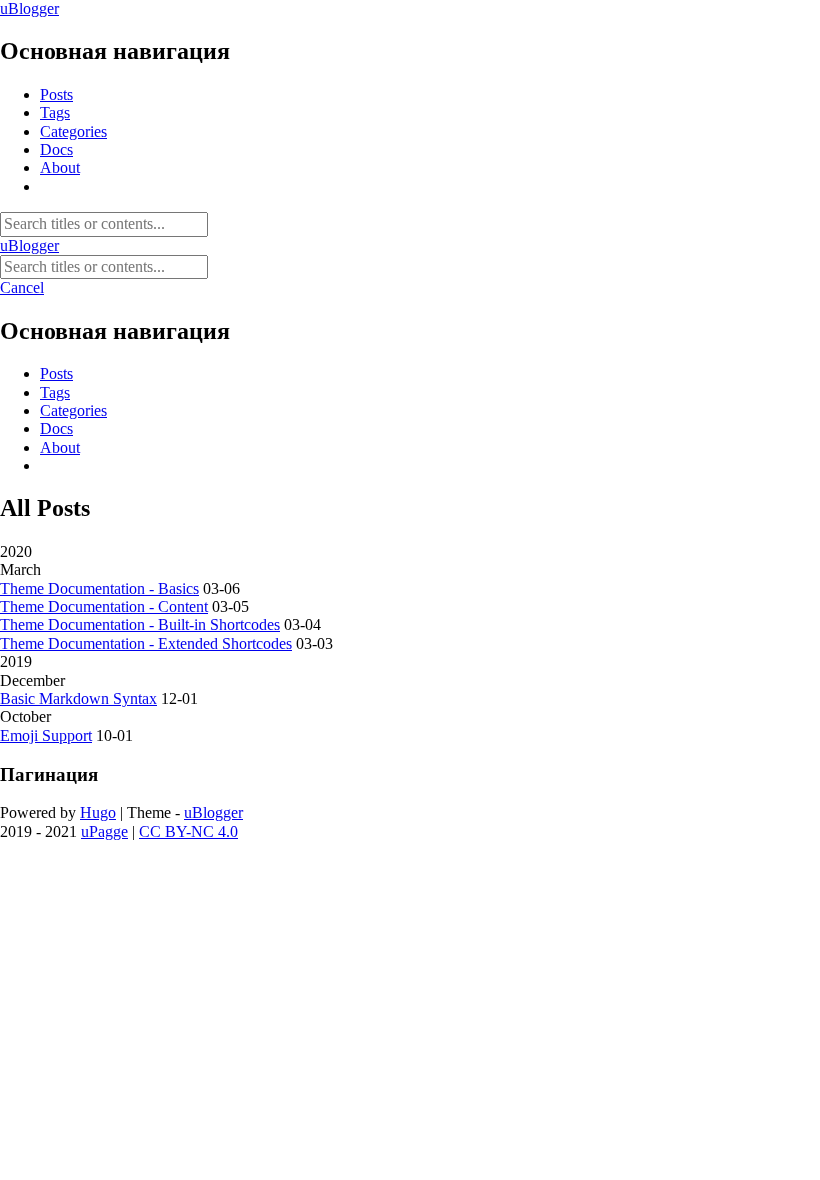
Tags (55, 112)
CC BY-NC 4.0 (188, 831)
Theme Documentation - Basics (99, 588)
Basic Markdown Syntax (78, 698)
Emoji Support (46, 735)
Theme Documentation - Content (104, 606)
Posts (56, 94)
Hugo (98, 812)
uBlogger (29, 8)
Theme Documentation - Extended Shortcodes (146, 643)
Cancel (22, 287)
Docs (56, 149)
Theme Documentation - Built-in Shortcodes (140, 624)
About (60, 167)
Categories (73, 131)
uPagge (104, 831)
